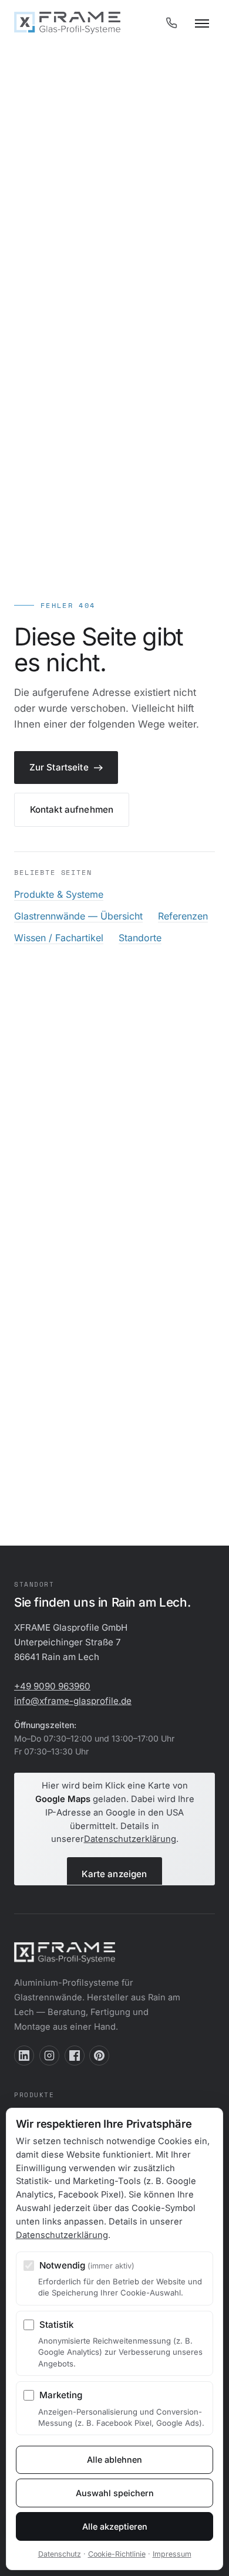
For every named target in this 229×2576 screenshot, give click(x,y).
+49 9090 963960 (52, 1686)
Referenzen (183, 916)
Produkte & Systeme (59, 894)
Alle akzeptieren (115, 2526)
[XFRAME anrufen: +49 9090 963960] (171, 23)
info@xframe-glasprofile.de (73, 1701)
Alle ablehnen (114, 2460)
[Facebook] (75, 2056)
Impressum (172, 2554)
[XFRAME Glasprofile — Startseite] (67, 23)
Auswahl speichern (115, 2493)
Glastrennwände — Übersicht (78, 916)
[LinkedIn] (24, 2056)
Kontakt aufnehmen (72, 809)
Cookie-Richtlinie (117, 2554)
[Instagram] (49, 2056)
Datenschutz (60, 2554)
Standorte (140, 938)
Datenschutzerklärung (130, 1839)
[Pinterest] (99, 2056)
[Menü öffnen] (202, 23)
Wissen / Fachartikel (59, 938)
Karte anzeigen (114, 1874)
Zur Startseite (59, 767)
